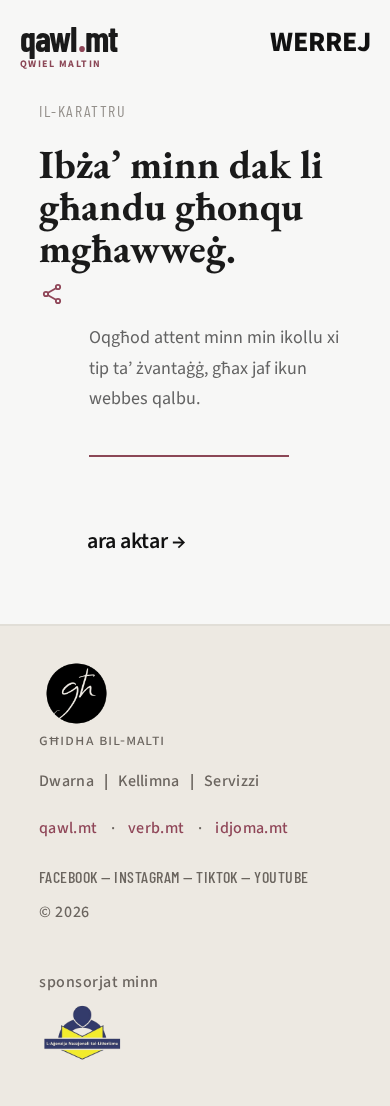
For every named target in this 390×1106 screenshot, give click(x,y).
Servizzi (232, 781)
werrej (320, 42)
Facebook (68, 876)
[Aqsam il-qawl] (52, 294)
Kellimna (149, 781)
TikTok (217, 876)
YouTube (281, 876)
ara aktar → (136, 541)
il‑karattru (83, 110)
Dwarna (66, 781)
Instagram (146, 876)
